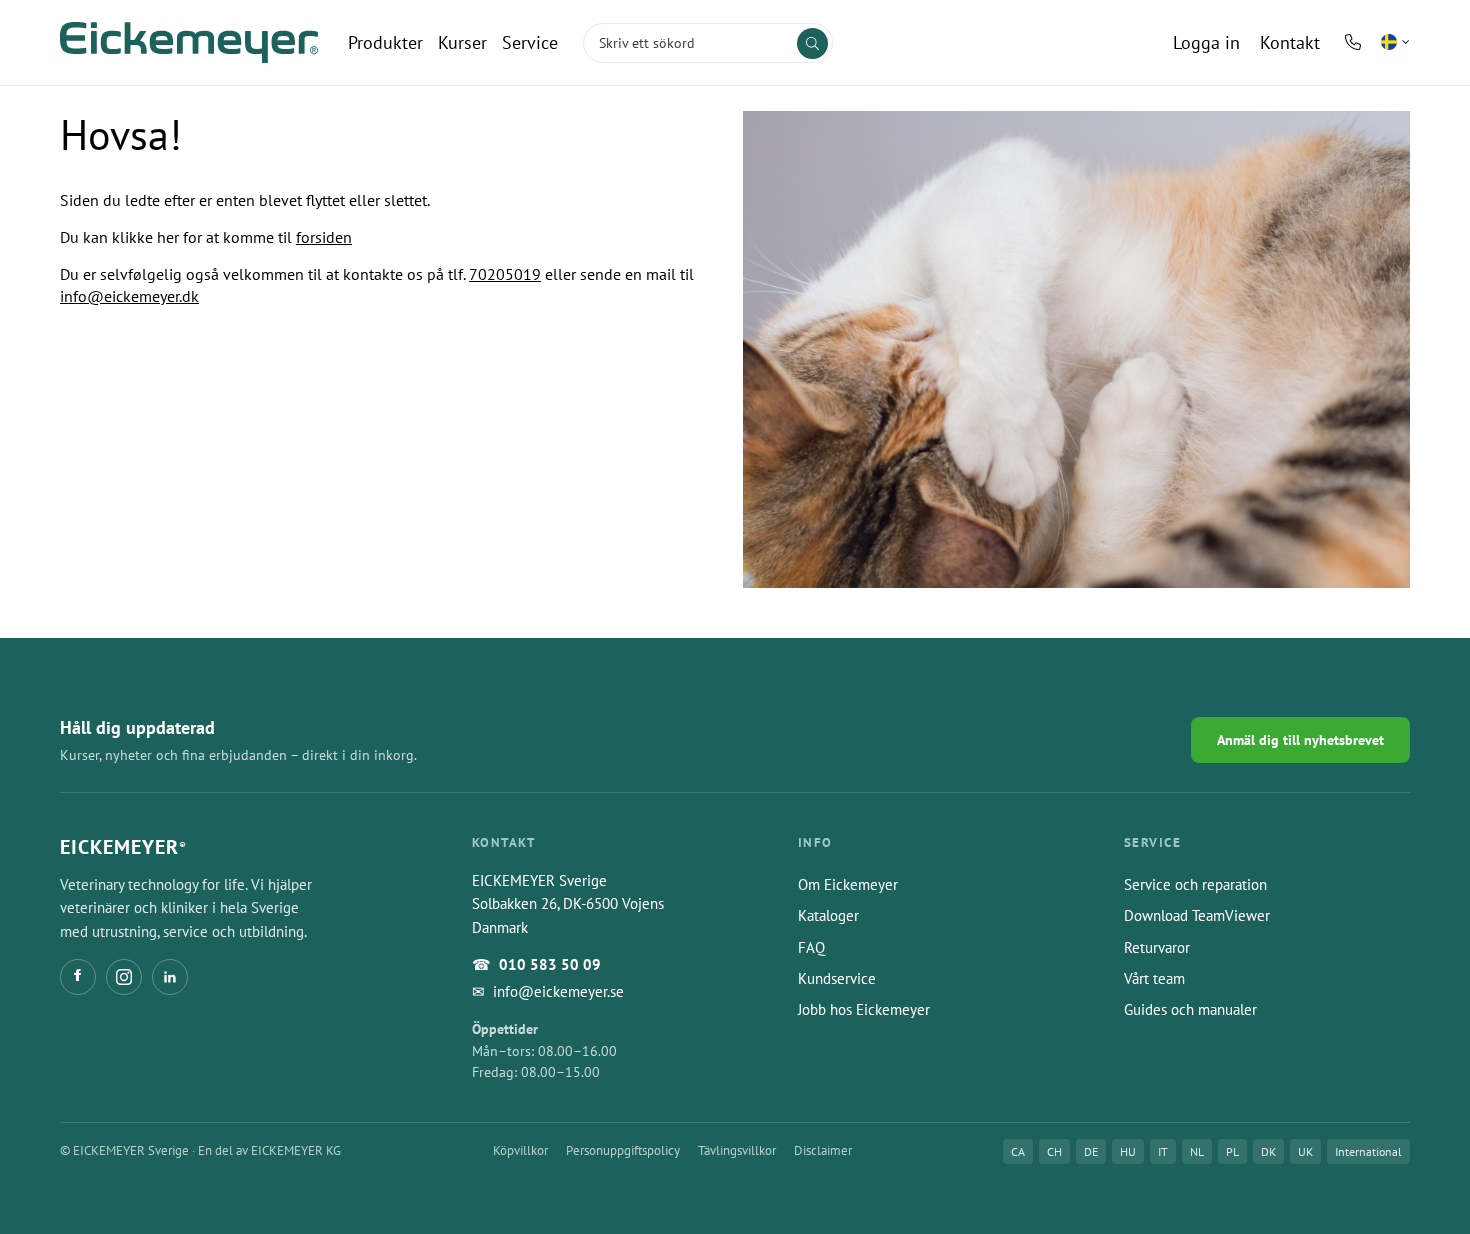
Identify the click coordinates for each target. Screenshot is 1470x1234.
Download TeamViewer (1197, 915)
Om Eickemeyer (848, 884)
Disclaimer (823, 1150)
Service (530, 42)
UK (1305, 1151)
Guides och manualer (1190, 1009)
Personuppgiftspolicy (623, 1150)
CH (1054, 1151)
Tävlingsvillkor (737, 1150)
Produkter (385, 42)
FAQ (811, 947)
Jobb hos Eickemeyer (864, 1009)
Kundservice (837, 978)
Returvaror (1157, 947)
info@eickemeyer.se (558, 991)
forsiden (324, 237)
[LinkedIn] (170, 977)
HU (1128, 1151)
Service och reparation (1195, 884)
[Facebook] (78, 977)
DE (1091, 1151)
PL (1232, 1151)
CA (1018, 1151)
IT (1163, 1151)
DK (1268, 1151)
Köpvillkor (520, 1150)
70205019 (505, 274)
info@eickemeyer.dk (129, 296)
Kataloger (828, 915)
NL (1197, 1151)
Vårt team (1154, 978)
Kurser (462, 42)
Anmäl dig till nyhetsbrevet (1300, 740)
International (1368, 1151)
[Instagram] (124, 977)
